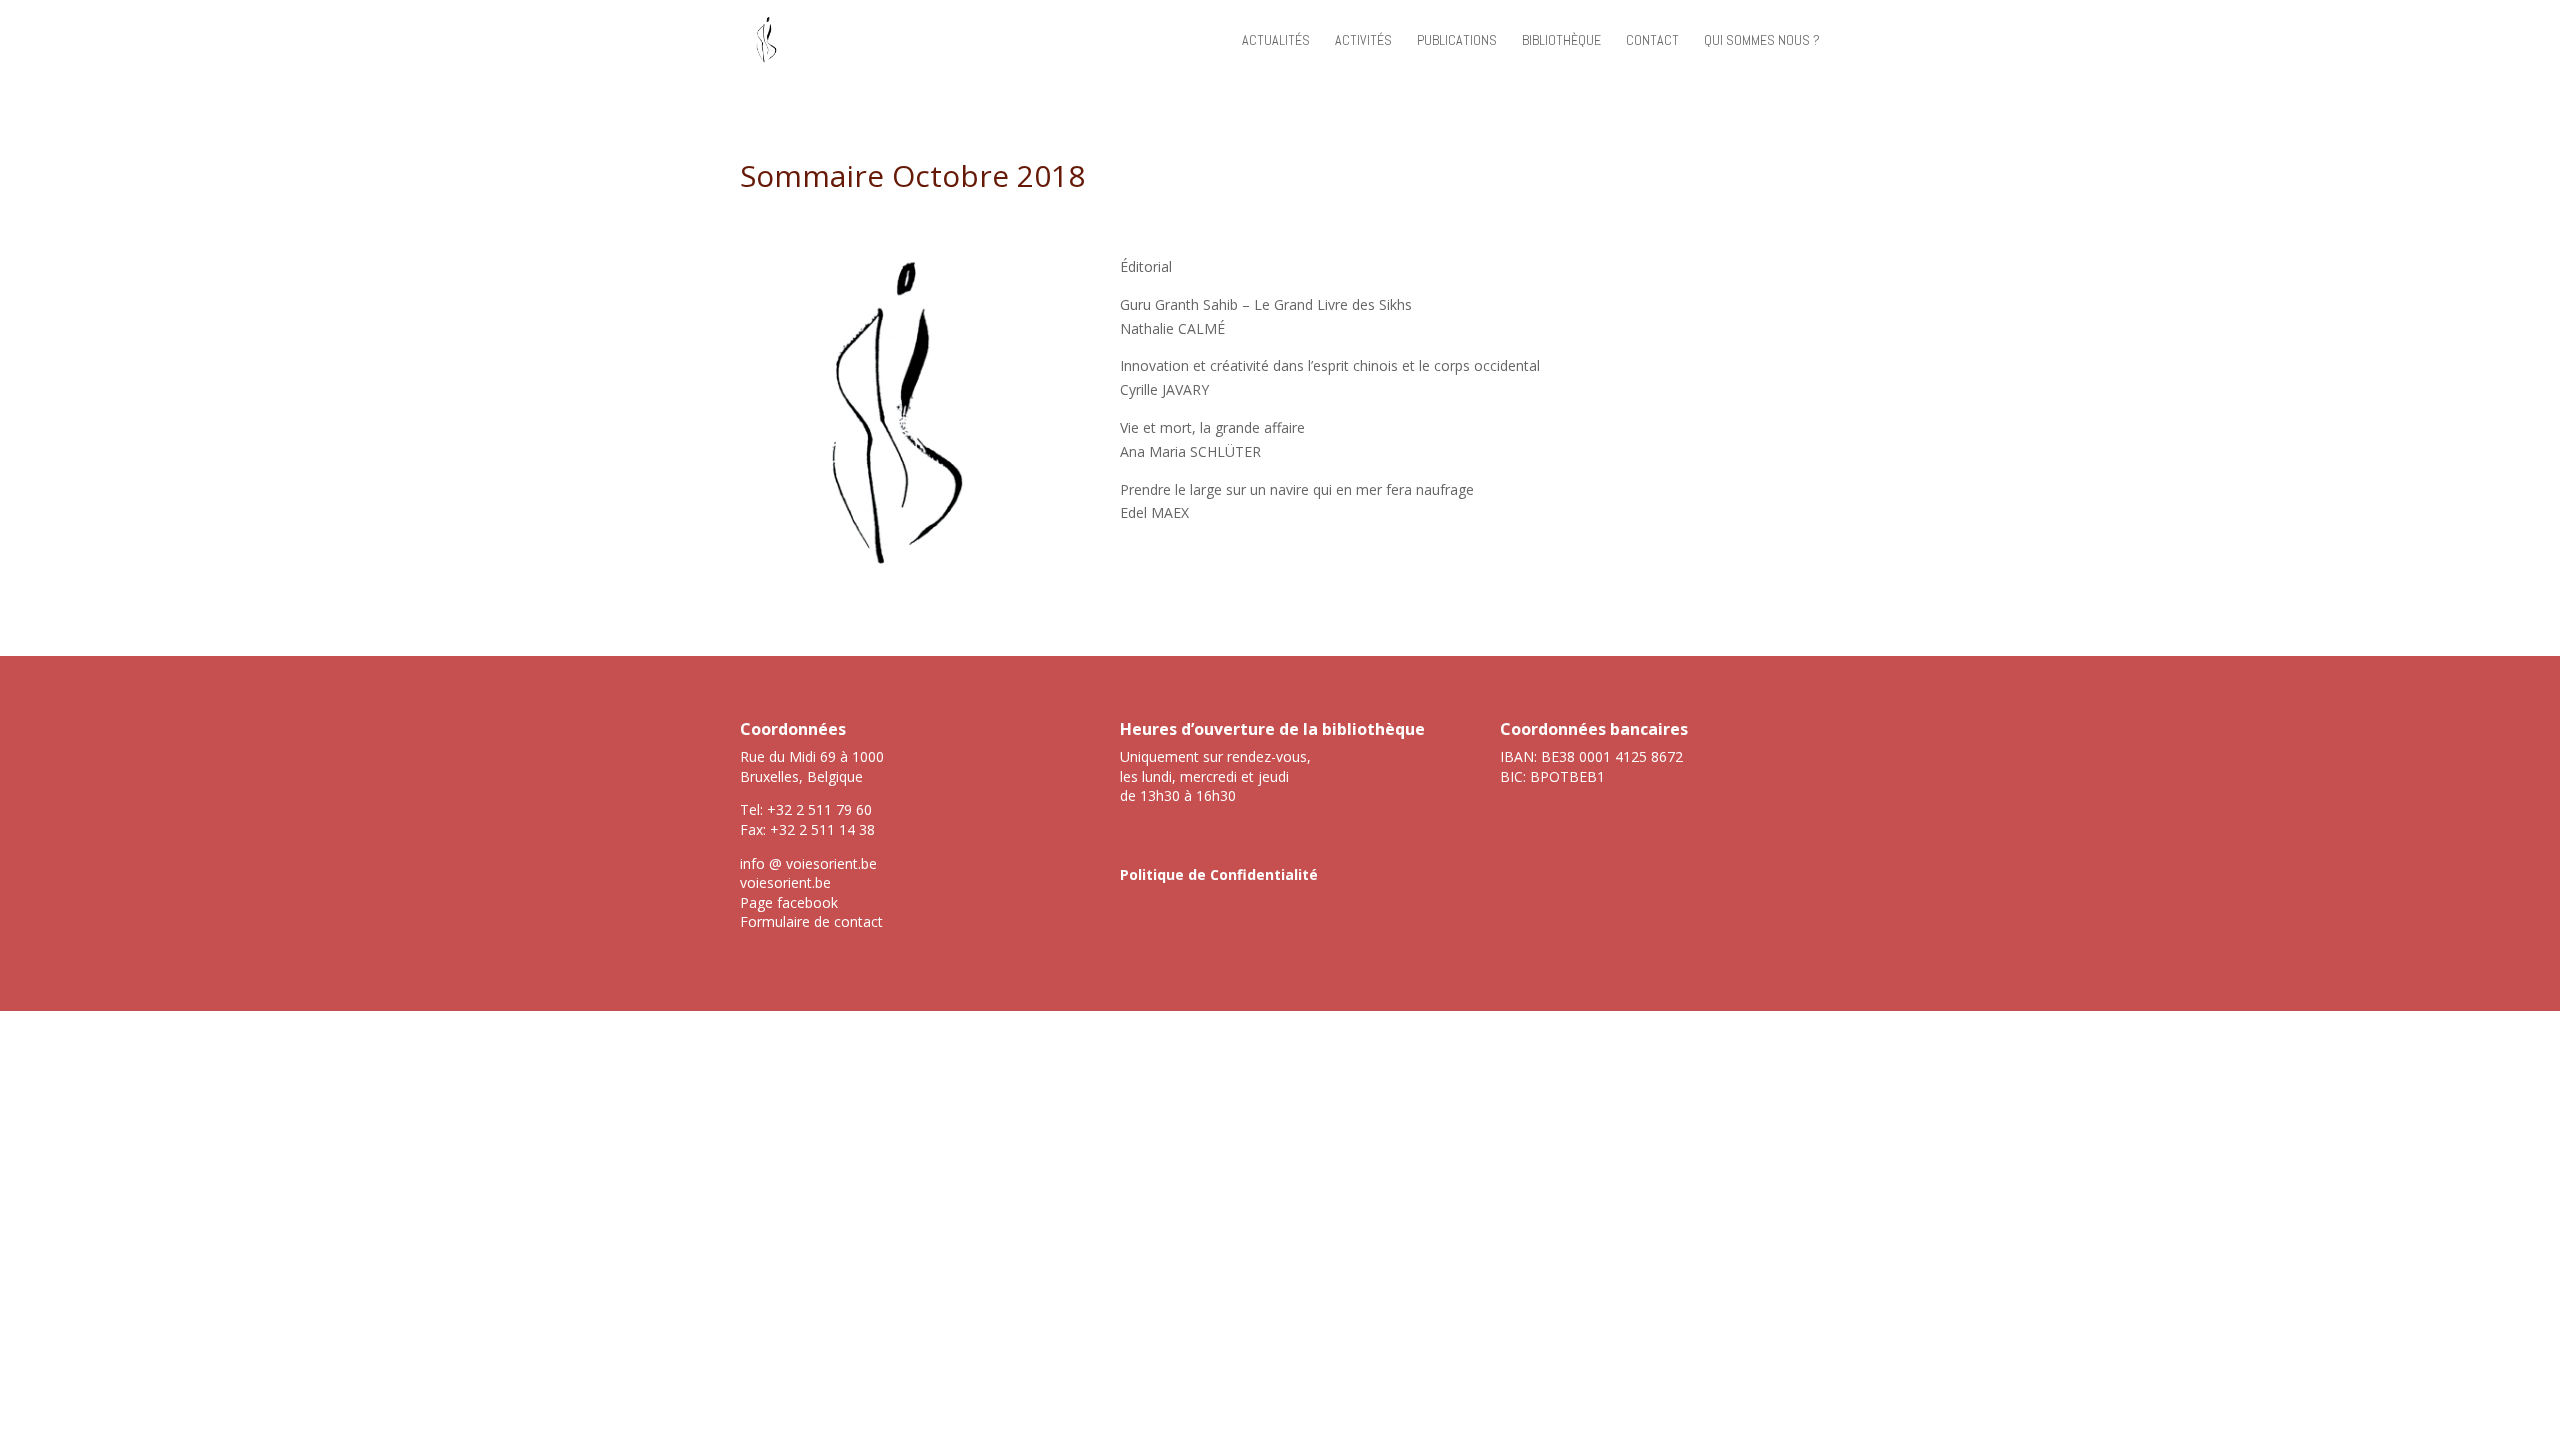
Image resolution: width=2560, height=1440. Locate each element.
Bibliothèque (1561, 41)
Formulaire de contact (811, 921)
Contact (1652, 41)
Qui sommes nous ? (1762, 41)
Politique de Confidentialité (1219, 874)
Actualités (1276, 41)
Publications (1457, 41)
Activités (1363, 41)
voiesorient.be (785, 882)
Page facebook (789, 902)
